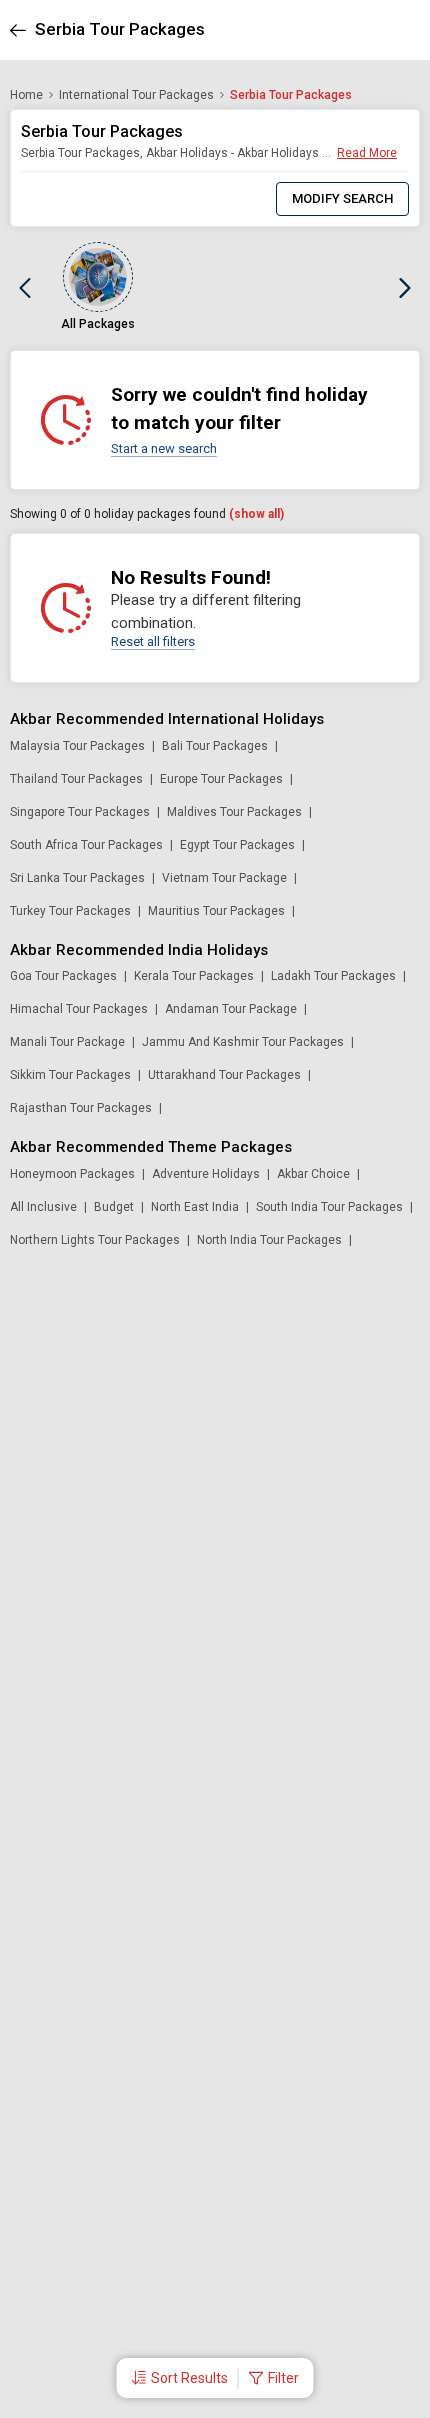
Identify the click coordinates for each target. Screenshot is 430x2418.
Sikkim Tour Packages (70, 1075)
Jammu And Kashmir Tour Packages (243, 1042)
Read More (367, 153)
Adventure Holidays (206, 1174)
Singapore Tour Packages (80, 812)
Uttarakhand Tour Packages (224, 1075)
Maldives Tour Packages (234, 812)
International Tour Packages (136, 95)
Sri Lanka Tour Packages (77, 878)
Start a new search (164, 448)
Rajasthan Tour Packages (81, 1108)
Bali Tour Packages (215, 746)
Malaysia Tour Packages (77, 746)
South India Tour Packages (329, 1207)
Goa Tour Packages (63, 976)
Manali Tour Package (67, 1042)
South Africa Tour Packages (86, 845)
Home (26, 95)
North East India (195, 1207)
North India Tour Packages (269, 1240)
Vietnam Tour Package (224, 878)
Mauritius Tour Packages (216, 911)
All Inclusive (43, 1207)
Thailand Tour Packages (76, 779)
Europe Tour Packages (221, 779)
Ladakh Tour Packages (333, 976)
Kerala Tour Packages (194, 976)
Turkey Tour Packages (70, 911)
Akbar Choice (313, 1174)
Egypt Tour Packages (237, 845)
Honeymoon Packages (72, 1174)
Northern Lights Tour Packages (95, 1240)
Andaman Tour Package (231, 1009)
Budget (114, 1207)
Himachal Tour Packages (79, 1009)
